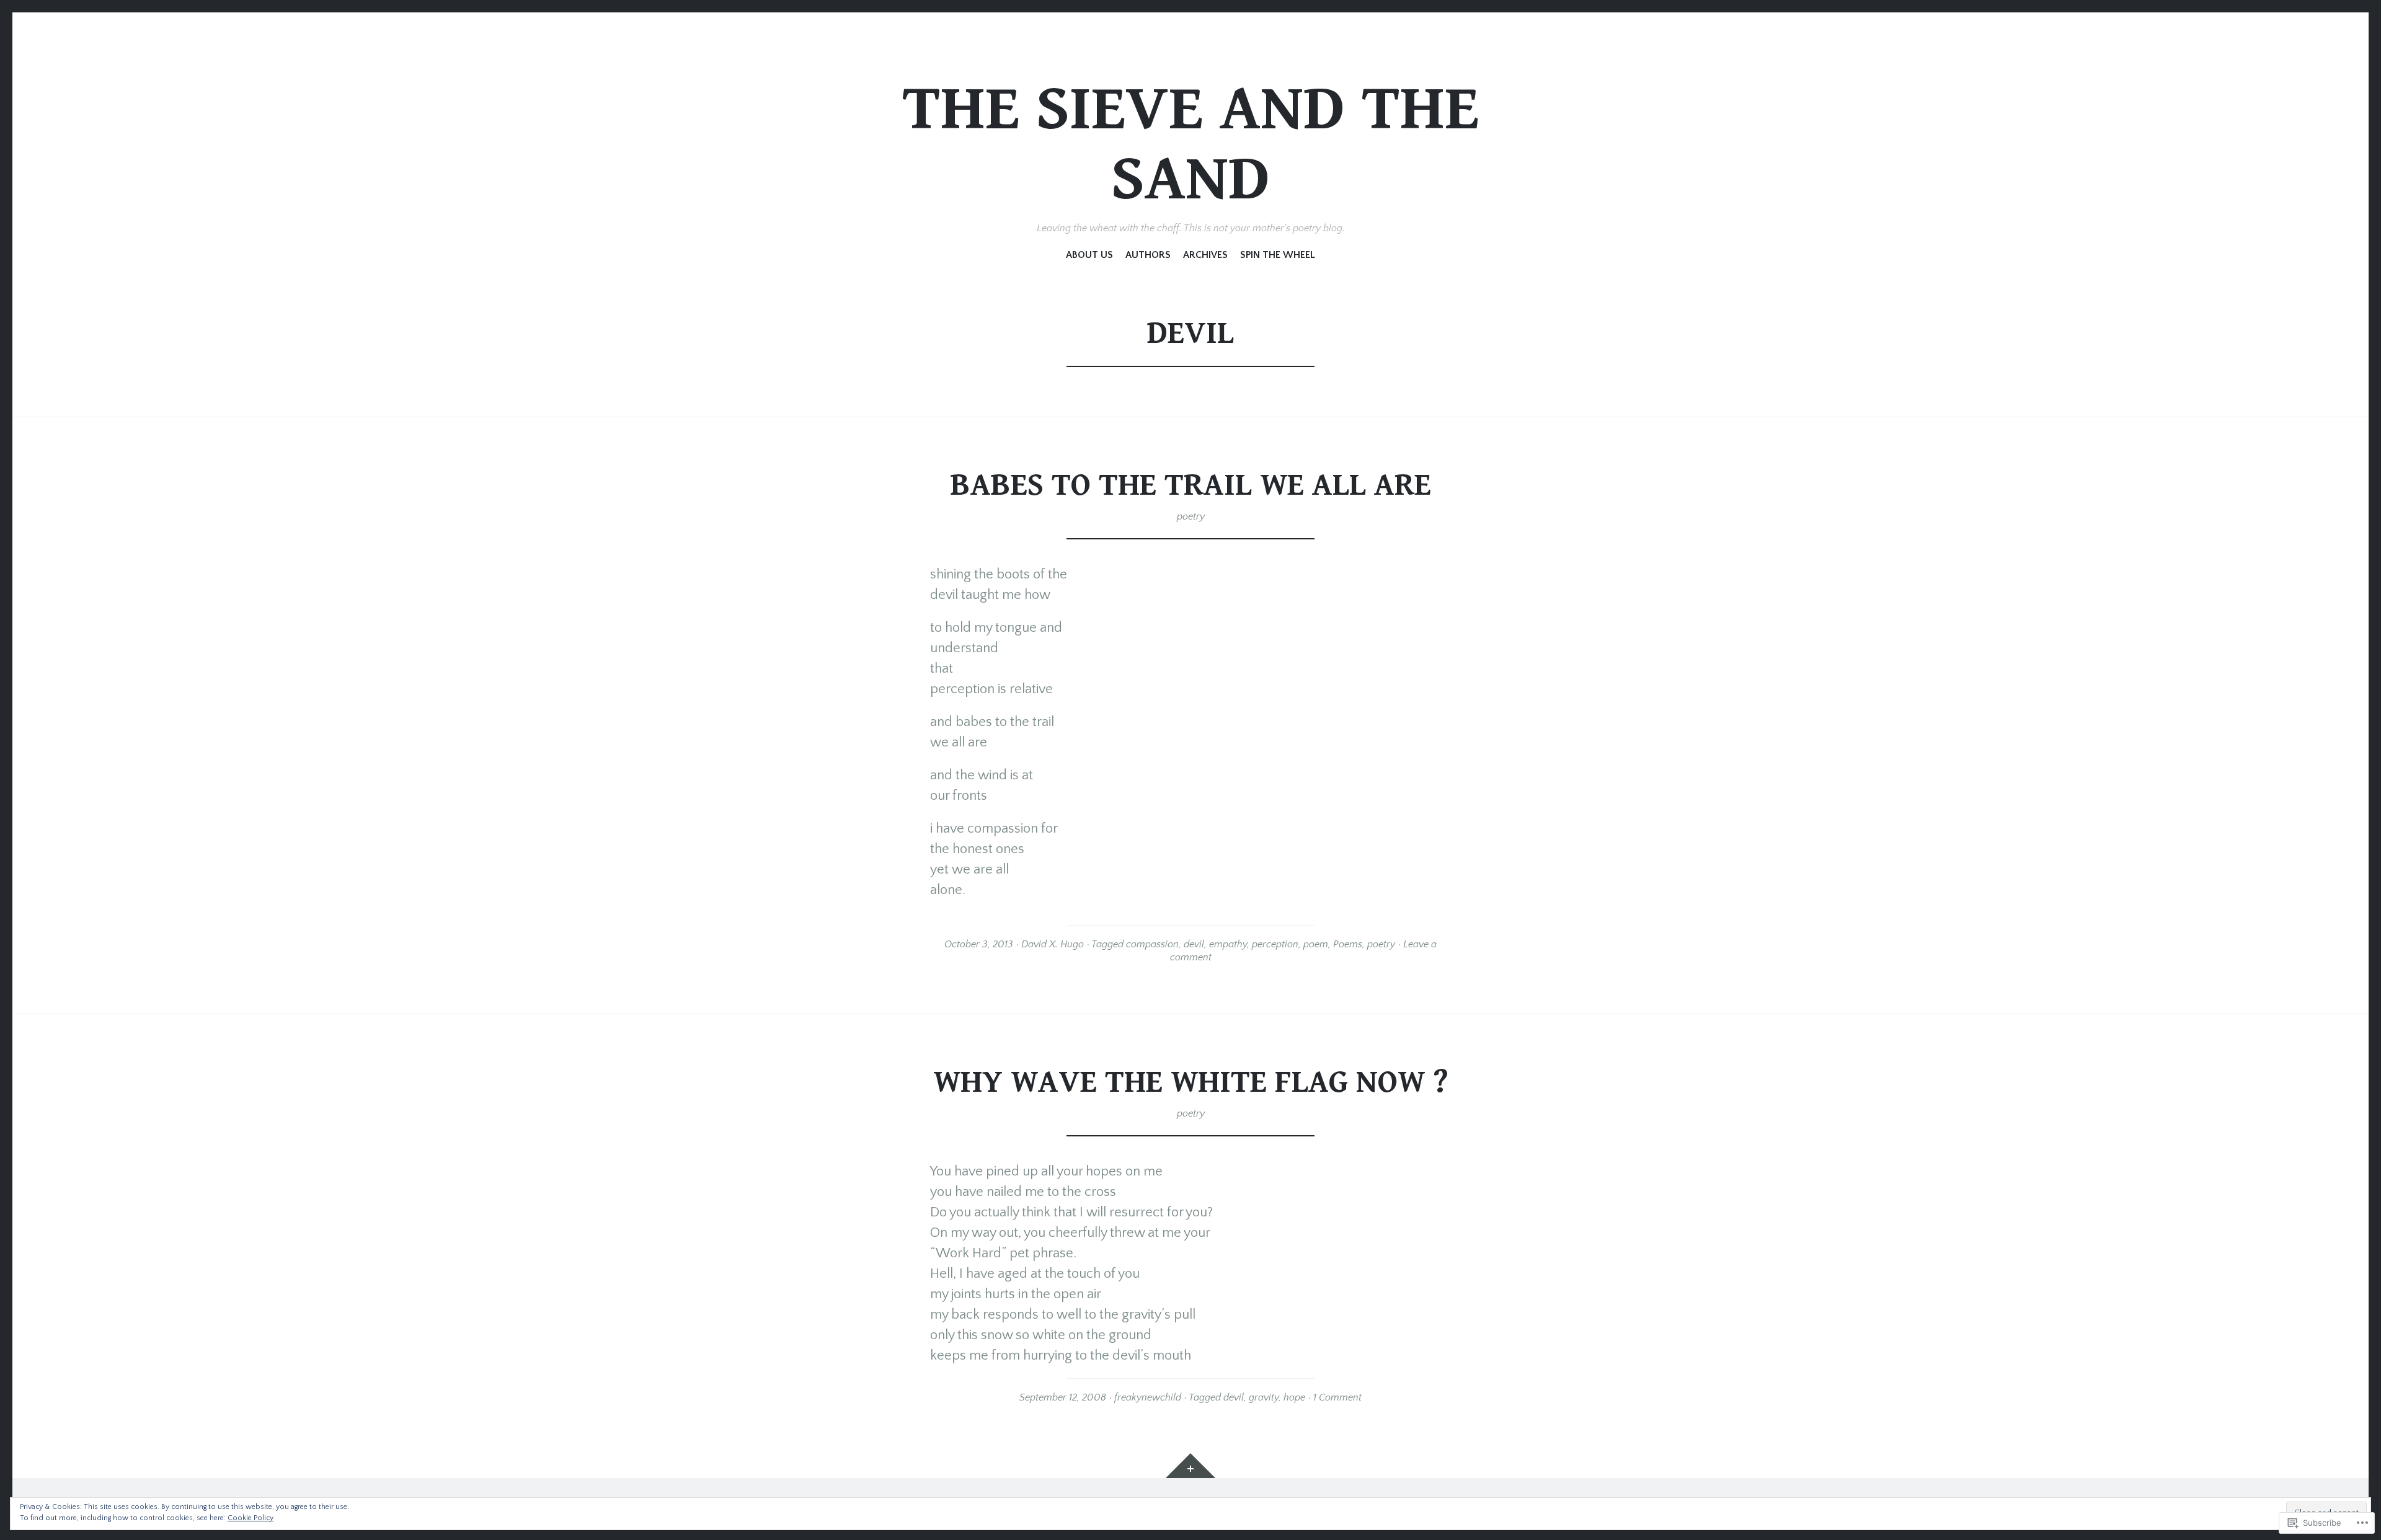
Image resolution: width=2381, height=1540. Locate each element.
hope (1294, 1397)
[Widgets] (1190, 1466)
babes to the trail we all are (1191, 485)
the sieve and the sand (1190, 144)
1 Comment (1337, 1397)
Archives (1205, 255)
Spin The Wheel (1278, 255)
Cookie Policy (251, 1518)
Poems (1348, 944)
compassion (1152, 944)
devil (1194, 944)
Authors (1148, 255)
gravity (1264, 1397)
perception (1275, 944)
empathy (1228, 944)
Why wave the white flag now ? (1191, 1082)
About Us (1089, 255)
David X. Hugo (1053, 944)
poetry (1191, 516)
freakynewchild (1148, 1397)
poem (1316, 944)
